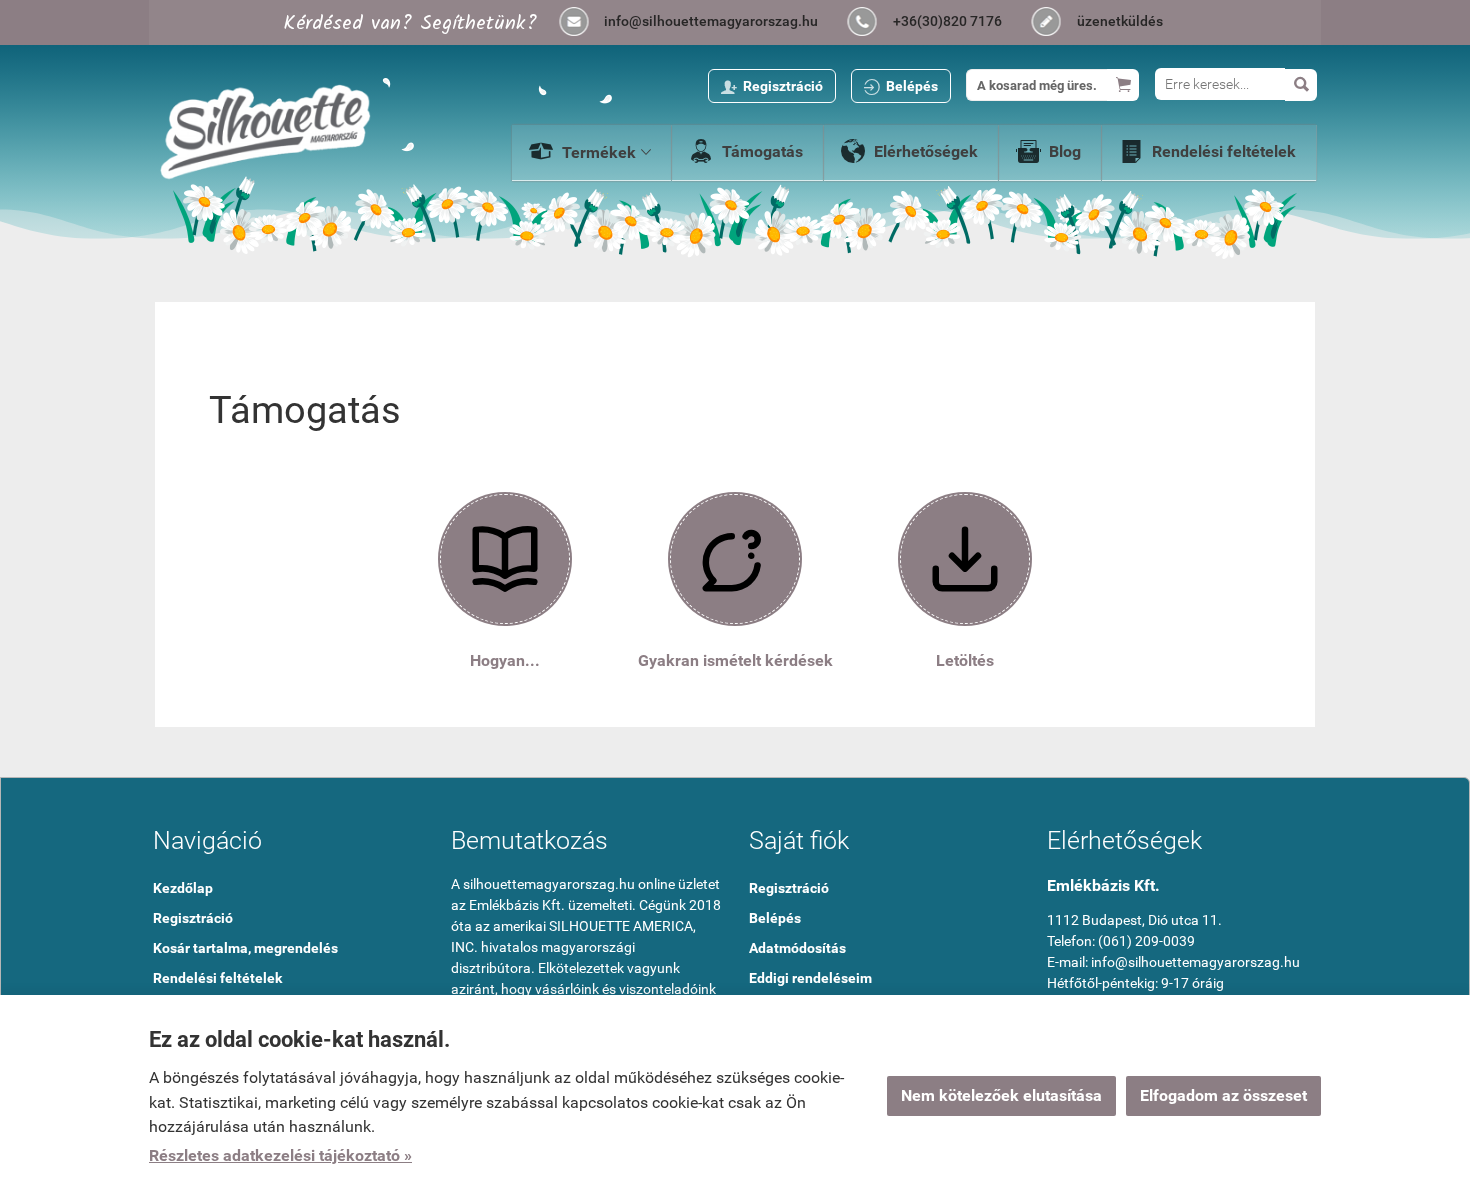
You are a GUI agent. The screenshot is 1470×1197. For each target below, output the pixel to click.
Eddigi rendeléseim (810, 978)
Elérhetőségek (926, 151)
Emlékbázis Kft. (1103, 885)
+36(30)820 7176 (947, 21)
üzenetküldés (1120, 21)
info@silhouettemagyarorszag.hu (711, 21)
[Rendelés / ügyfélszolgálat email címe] (574, 23)
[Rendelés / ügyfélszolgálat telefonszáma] (863, 23)
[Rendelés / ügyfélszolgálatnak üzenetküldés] (1047, 23)
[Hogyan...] (505, 557)
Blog (1065, 151)
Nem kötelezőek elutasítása (1001, 1095)
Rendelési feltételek (1224, 151)
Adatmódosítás (797, 948)
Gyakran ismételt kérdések (735, 660)
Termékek (606, 152)
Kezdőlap (183, 888)
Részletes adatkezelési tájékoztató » (280, 1155)
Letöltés (965, 660)
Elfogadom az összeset (1223, 1095)
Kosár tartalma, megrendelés (245, 948)
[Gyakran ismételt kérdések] (735, 557)
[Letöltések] (965, 557)
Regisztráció (783, 86)
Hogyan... (505, 660)
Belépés (912, 86)
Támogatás (762, 151)
